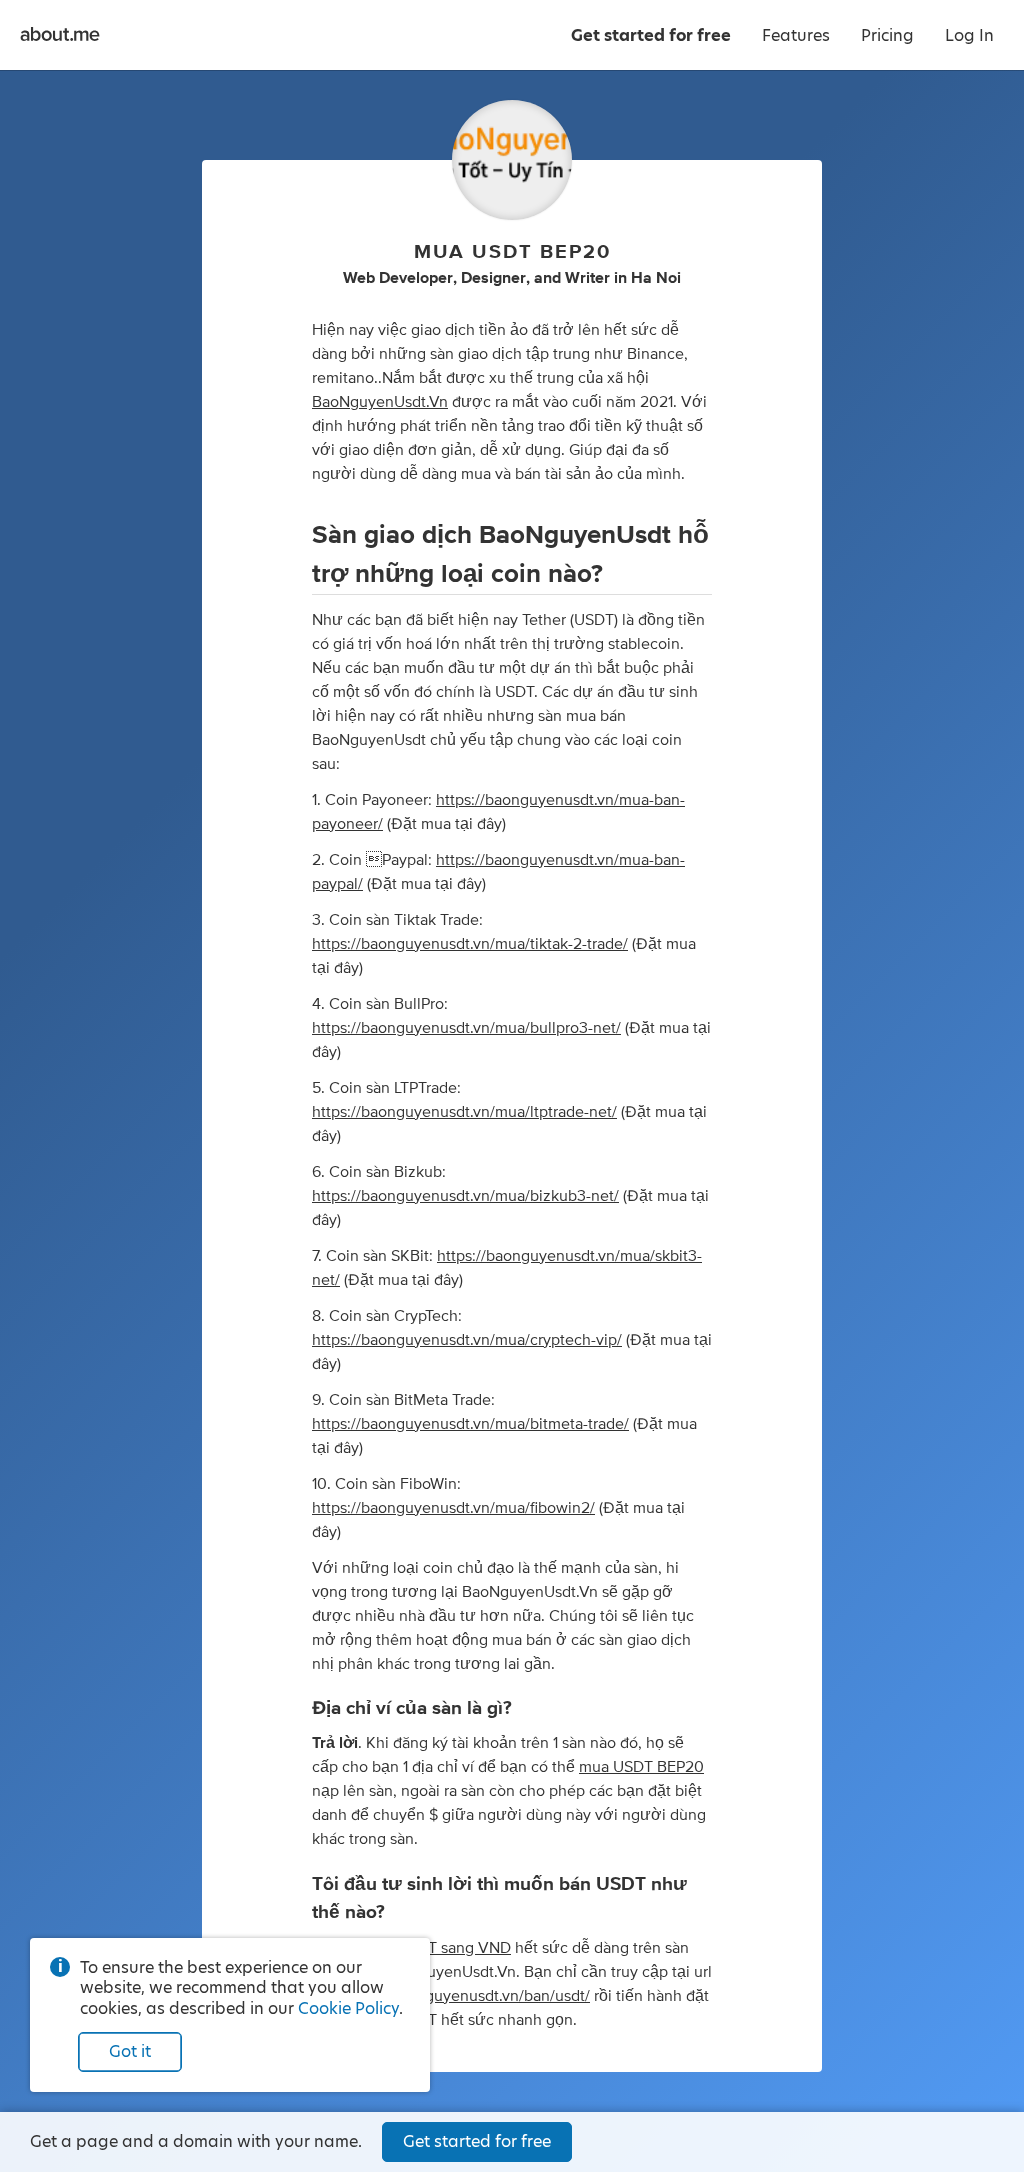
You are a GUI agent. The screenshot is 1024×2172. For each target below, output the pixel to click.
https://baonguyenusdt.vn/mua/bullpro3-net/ (466, 1028)
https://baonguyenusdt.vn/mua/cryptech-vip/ (467, 1340)
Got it (130, 2051)
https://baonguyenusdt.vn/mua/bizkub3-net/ (465, 1196)
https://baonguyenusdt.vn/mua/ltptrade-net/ (464, 1112)
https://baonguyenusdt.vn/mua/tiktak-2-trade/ (470, 944)
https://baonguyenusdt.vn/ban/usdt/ (465, 1996)
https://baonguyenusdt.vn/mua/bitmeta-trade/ (470, 1424)
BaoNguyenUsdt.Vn (380, 402)
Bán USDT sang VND (438, 1948)
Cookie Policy (348, 2008)
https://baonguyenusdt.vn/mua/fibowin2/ (453, 1508)
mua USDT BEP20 (641, 1767)
